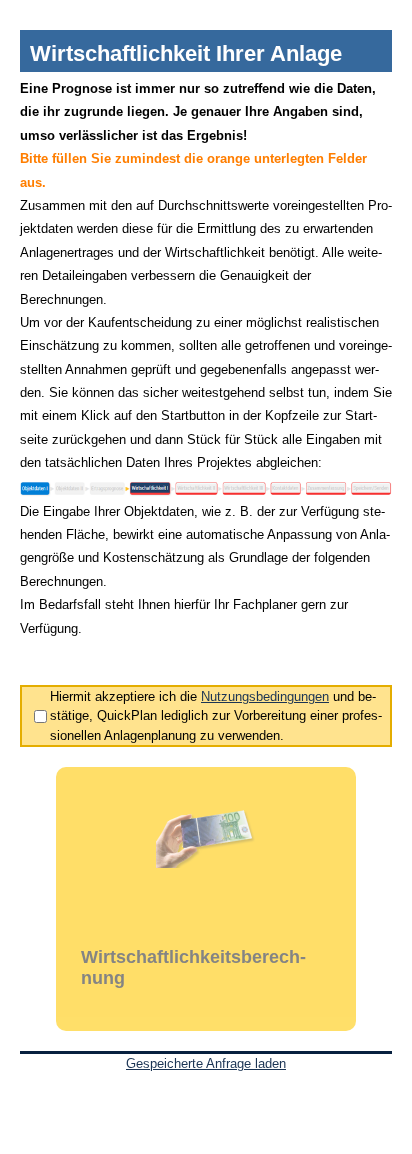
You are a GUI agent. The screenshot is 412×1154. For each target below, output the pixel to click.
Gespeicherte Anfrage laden (206, 1063)
